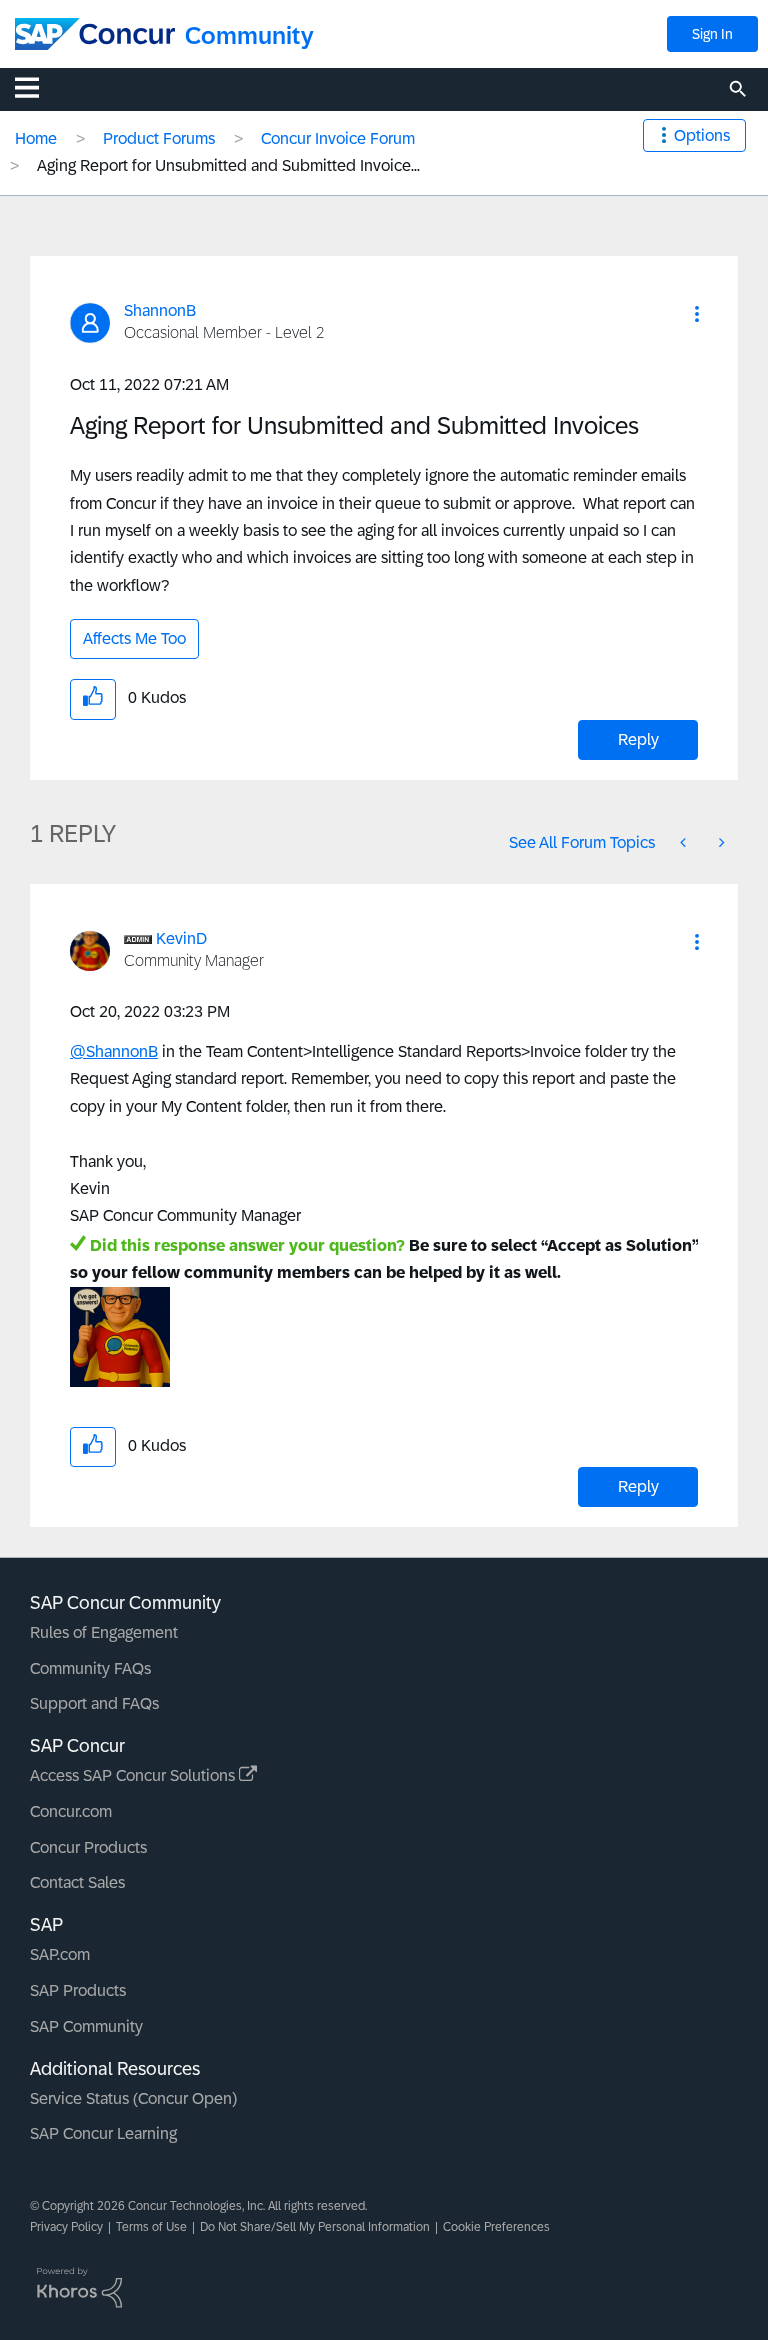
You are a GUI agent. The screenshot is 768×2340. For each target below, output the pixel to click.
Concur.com (71, 1811)
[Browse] (37, 87)
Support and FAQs (94, 1703)
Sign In (712, 34)
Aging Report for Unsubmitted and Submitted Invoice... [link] (228, 165)
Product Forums (159, 138)
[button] (697, 314)
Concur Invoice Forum (338, 138)
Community (249, 35)
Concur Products (88, 1847)
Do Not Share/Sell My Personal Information (315, 2227)
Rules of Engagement (104, 1632)
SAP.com (60, 1954)
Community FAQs (90, 1668)
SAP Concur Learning (103, 2133)
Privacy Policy (66, 2227)
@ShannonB (114, 1051)
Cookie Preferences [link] (496, 2227)
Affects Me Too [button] (134, 638)
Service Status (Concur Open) (133, 2098)
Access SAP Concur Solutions (134, 1775)
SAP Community (86, 2026)
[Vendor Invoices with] (720, 842)
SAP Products (78, 1990)
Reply (638, 739)
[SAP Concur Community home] (95, 34)
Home (36, 138)
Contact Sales (77, 1882)
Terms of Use (151, 2227)
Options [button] (702, 135)
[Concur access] (685, 842)
